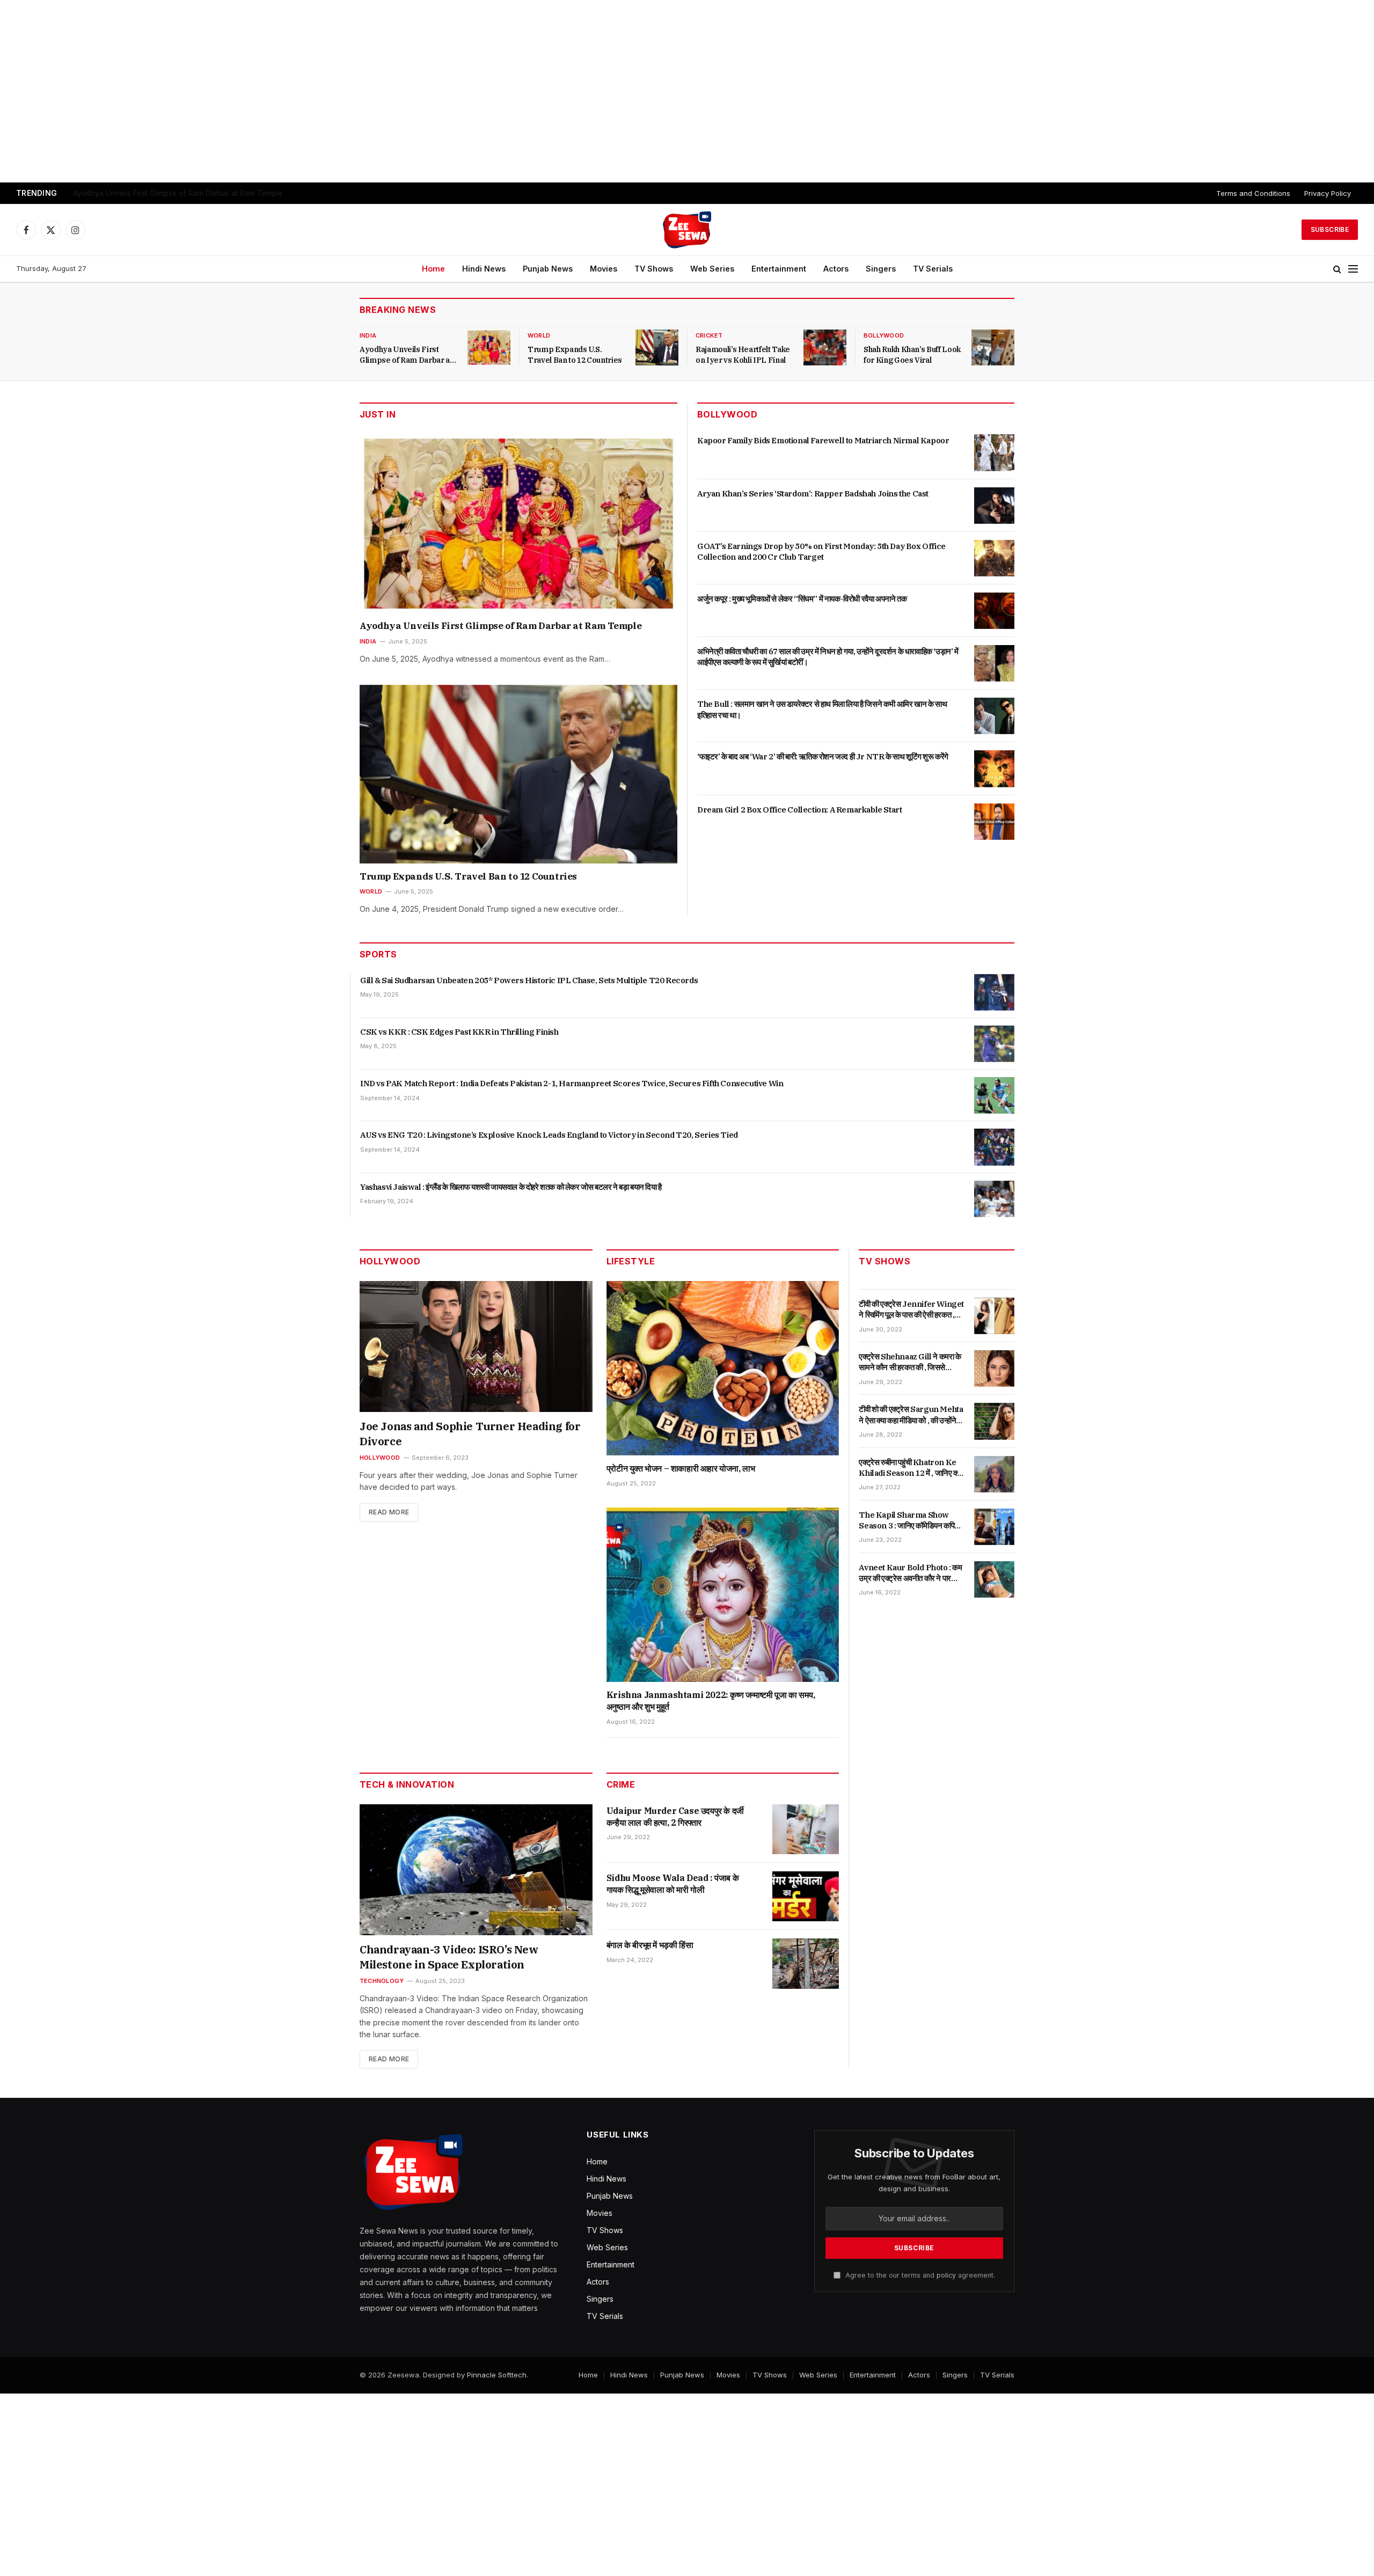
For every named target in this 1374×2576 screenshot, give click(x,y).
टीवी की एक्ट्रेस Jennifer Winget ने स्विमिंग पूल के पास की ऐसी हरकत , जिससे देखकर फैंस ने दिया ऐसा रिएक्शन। (911, 1310)
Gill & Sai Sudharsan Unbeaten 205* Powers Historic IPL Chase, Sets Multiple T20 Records (529, 980)
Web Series (712, 269)
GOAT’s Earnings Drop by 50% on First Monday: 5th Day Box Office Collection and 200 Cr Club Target (821, 551)
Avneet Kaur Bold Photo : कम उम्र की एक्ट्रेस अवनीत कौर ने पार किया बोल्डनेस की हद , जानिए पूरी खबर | (911, 1573)
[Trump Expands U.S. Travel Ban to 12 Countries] (657, 347)
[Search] (1337, 269)
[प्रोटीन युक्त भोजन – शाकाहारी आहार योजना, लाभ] (723, 1368)
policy (946, 2275)
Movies (604, 269)
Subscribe (1330, 229)
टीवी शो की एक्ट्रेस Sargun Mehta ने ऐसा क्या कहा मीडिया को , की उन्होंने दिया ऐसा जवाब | (911, 1415)
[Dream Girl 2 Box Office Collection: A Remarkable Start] (994, 822)
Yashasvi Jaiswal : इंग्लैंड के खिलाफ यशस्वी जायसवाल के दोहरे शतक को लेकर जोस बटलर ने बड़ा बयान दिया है (511, 1187)
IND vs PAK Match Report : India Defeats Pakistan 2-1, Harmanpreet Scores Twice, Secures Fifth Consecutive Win (572, 1083)
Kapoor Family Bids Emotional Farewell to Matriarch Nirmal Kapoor (823, 440)
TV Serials (933, 269)
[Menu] (1353, 269)
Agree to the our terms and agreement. (919, 2275)
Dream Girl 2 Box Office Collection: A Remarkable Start (799, 810)
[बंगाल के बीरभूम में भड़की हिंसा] (806, 1963)
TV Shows (654, 269)
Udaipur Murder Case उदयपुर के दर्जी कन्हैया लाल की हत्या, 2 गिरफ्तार (675, 1817)
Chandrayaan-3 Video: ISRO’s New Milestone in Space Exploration (449, 1957)
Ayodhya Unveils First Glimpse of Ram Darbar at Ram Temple (406, 355)
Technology (382, 1981)
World (539, 335)
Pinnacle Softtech (497, 2375)
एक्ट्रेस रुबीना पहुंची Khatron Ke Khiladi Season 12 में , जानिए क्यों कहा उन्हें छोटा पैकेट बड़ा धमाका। (911, 1468)
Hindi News (484, 269)
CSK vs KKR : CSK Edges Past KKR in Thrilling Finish (459, 1032)
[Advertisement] (687, 91)
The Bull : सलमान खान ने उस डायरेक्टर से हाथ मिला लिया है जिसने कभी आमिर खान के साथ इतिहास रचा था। (822, 709)
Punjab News (548, 269)
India (368, 335)
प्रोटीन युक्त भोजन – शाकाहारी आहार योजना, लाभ (681, 1468)
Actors (836, 269)
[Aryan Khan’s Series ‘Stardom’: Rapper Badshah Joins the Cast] (994, 506)
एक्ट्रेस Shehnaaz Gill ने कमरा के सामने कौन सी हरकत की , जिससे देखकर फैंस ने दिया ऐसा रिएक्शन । (910, 1362)
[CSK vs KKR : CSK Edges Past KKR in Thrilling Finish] (994, 1044)
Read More (389, 1512)
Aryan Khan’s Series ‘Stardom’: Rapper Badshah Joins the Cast (813, 493)
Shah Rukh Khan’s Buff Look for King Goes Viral (912, 355)
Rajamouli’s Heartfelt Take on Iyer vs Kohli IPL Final (743, 355)
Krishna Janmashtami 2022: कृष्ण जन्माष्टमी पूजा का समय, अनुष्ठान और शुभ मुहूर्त (711, 1701)
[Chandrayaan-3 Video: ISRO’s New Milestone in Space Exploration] (476, 1870)
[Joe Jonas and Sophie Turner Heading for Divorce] (476, 1346)
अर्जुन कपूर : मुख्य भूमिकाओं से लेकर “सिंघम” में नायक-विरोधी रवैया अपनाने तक (802, 599)
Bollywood (884, 335)
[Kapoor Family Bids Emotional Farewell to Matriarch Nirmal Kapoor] (994, 452)
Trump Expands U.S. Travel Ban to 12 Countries (154, 193)
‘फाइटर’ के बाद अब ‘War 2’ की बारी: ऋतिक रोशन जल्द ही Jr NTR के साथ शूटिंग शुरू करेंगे (823, 756)
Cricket (709, 335)
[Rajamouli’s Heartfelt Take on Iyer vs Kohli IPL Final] (825, 347)
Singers (881, 269)
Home (433, 269)
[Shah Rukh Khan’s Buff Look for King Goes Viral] (993, 347)
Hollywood (380, 1458)
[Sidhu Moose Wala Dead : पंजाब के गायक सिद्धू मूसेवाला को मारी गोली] (806, 1896)
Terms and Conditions (1253, 193)
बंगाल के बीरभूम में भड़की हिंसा (650, 1945)
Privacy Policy (1328, 193)
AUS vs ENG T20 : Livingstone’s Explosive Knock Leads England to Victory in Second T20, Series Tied (549, 1135)
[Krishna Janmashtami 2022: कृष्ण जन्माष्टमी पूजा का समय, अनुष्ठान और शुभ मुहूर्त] (723, 1595)
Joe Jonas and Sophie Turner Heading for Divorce (470, 1434)
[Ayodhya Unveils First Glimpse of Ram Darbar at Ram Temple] (489, 347)
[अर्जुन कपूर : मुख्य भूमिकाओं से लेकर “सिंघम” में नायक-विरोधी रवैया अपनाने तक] (994, 611)
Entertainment (779, 269)
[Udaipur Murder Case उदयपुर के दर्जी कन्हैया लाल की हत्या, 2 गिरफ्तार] (806, 1829)
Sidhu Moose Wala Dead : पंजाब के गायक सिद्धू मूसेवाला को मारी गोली (673, 1884)
